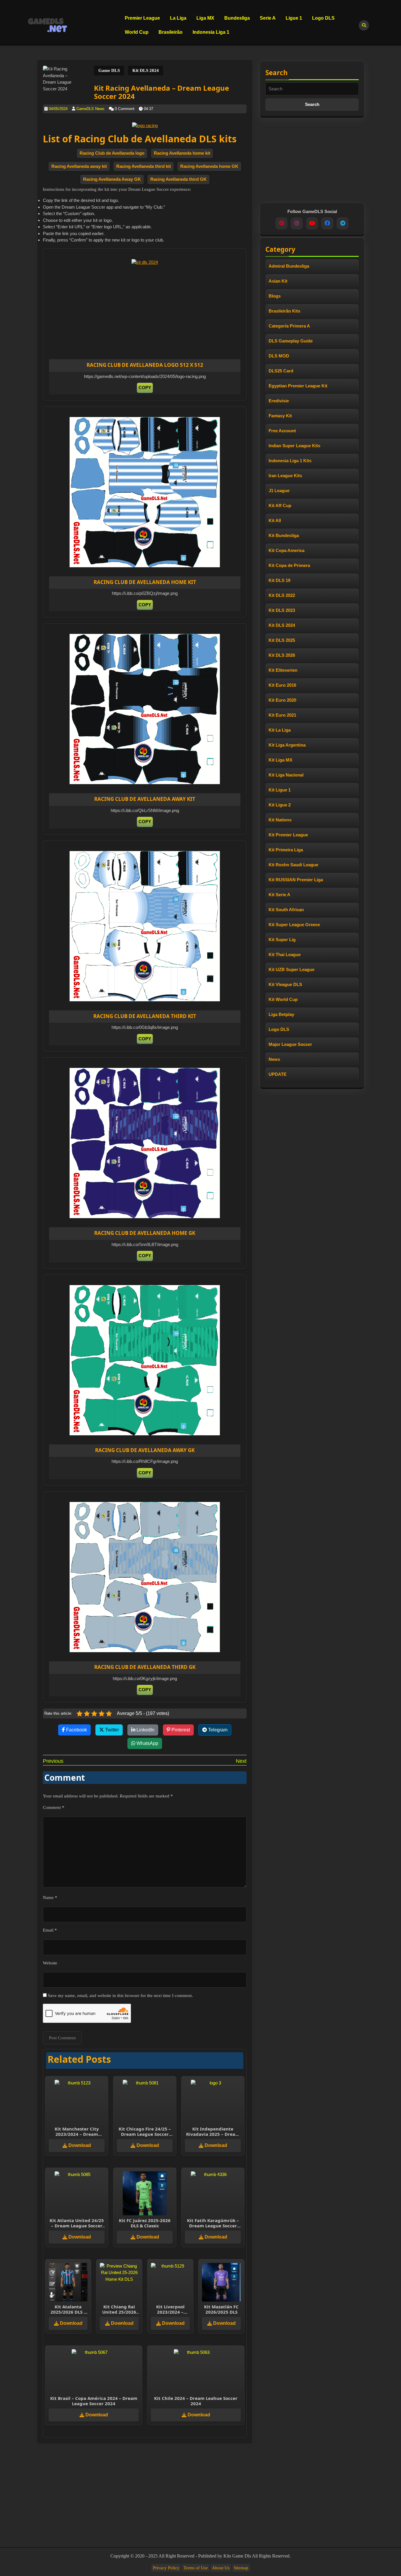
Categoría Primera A (289, 326)
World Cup (137, 32)
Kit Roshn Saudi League (293, 865)
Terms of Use (196, 2568)
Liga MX (205, 18)
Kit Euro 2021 (282, 715)
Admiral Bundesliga (289, 266)
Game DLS (109, 70)
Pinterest (180, 1730)
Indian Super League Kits (294, 446)
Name (50, 1898)
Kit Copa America (287, 550)
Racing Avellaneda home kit (182, 153)
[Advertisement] (156, 316)
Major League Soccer (290, 1044)
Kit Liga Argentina (287, 745)
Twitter (111, 1730)
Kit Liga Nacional (286, 775)
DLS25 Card (281, 371)
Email (50, 1930)
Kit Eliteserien (283, 670)
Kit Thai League (285, 954)
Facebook (76, 1730)
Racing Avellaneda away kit (79, 166)
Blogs (275, 296)
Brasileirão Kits (284, 311)
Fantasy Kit (280, 416)
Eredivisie (279, 401)
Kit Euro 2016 (282, 685)
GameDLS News (90, 109)
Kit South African (286, 910)
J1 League (279, 491)
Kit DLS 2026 (282, 655)
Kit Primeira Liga (286, 850)
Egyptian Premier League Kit (298, 386)
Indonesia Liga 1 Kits (290, 461)
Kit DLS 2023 (282, 610)
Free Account (282, 431)
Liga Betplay (281, 1014)
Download (79, 2145)
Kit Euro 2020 (282, 700)
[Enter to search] (364, 25)
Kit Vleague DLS (285, 984)
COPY (145, 388)
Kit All (275, 520)
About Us (221, 2568)
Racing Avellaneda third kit (144, 166)
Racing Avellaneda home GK (209, 166)
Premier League (142, 18)
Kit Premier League (288, 835)
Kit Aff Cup (280, 505)
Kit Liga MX (280, 760)
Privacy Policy (166, 2568)
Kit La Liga (280, 730)
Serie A (268, 18)
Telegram (217, 1730)
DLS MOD (279, 356)
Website (50, 1963)
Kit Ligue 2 (280, 805)
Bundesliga (237, 18)
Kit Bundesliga (284, 535)
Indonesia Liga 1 (211, 32)
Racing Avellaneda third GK (178, 179)
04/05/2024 (58, 109)
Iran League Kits (285, 476)
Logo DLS (323, 18)
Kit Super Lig (282, 940)
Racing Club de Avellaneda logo (112, 153)
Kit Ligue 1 (280, 790)
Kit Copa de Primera (289, 565)
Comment (54, 1807)
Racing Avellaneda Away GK (112, 179)
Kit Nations (280, 820)
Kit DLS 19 (279, 580)
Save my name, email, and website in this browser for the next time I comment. (120, 1996)
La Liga (178, 18)
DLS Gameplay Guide (291, 341)
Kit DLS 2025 (282, 640)
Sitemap (241, 2568)
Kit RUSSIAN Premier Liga (296, 880)
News (274, 1059)
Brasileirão (171, 32)
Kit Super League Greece (294, 925)
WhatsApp (147, 1743)
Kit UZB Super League (292, 969)
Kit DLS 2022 (282, 595)
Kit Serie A (279, 895)
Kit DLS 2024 (146, 70)
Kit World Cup (283, 999)
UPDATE (278, 1074)
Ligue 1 (294, 18)
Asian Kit (278, 281)
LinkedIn (145, 1730)
